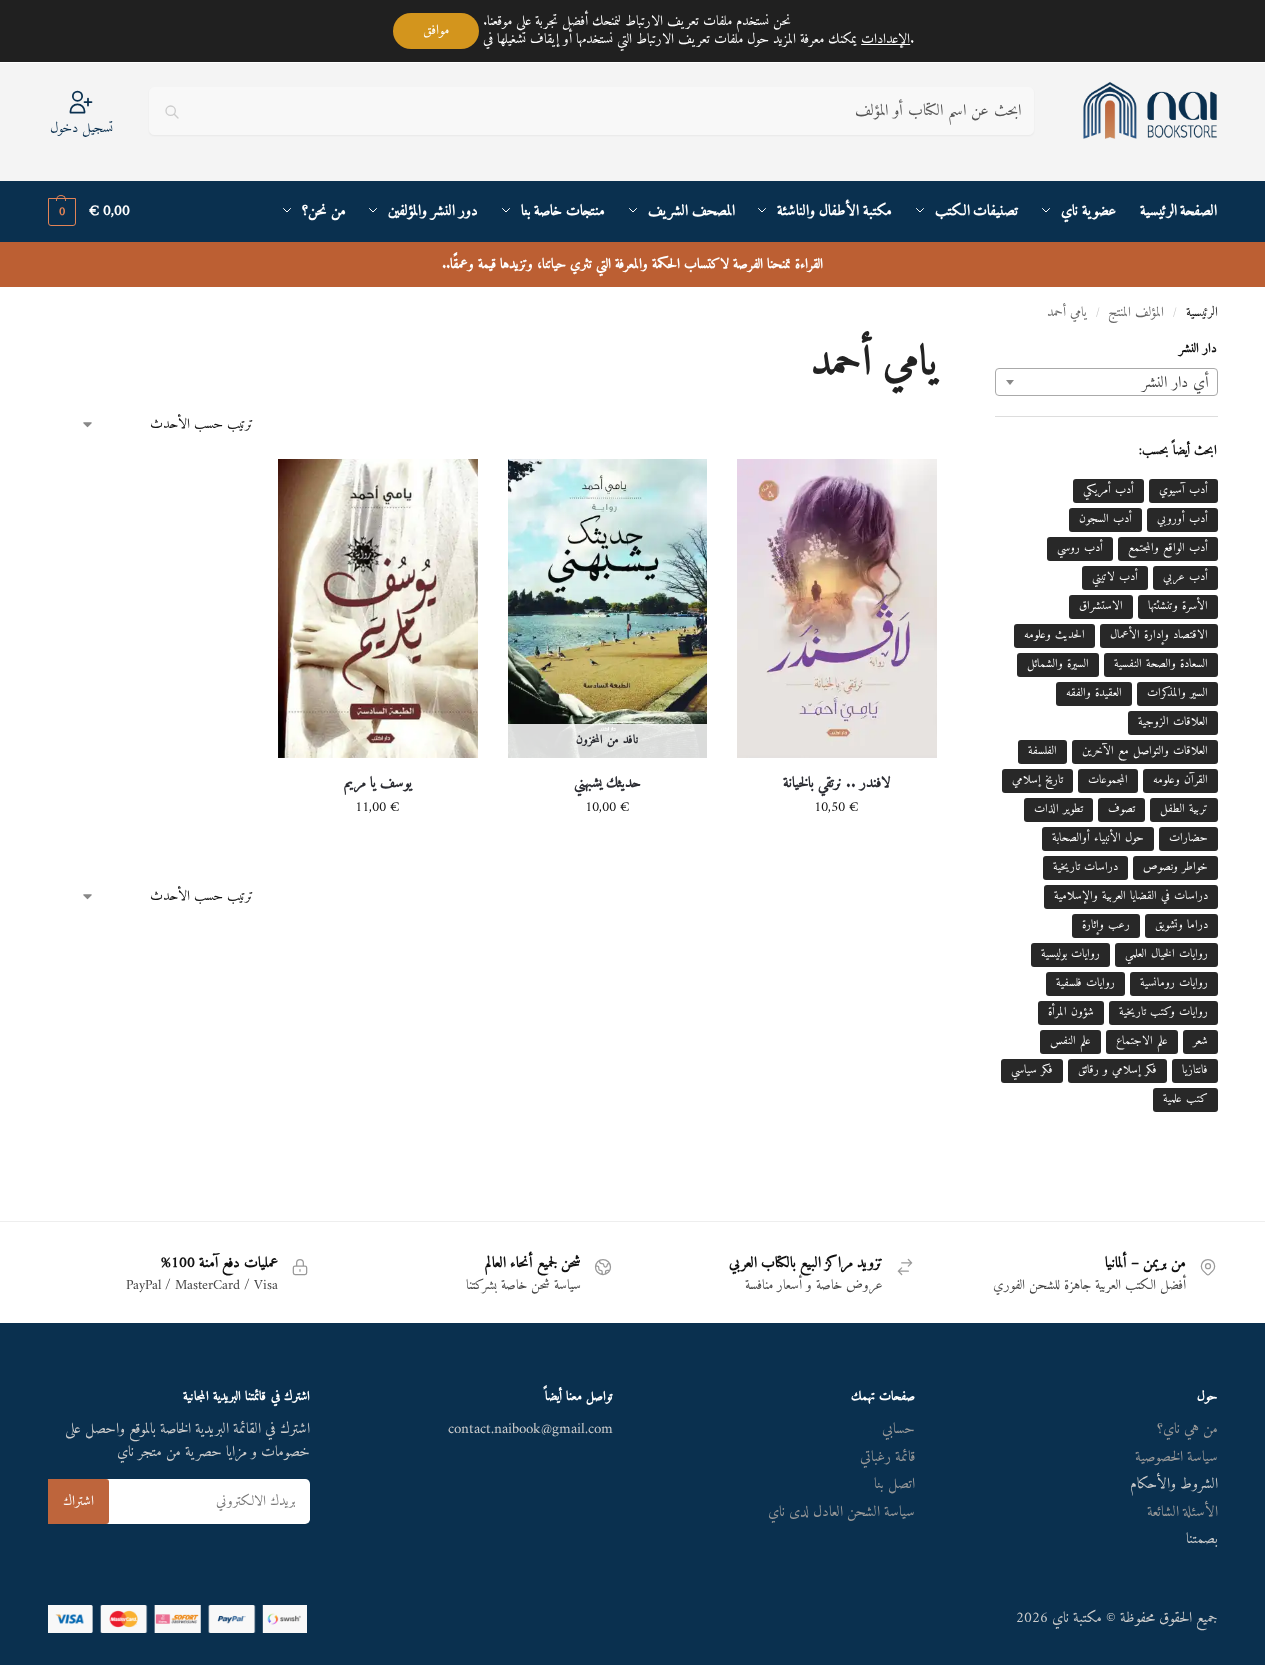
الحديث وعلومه (1054, 635)
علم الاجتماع (1142, 1041)
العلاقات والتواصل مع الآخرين (1145, 751)
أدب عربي (1185, 577)
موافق (436, 30)
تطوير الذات (1058, 809)
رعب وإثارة (1106, 925)
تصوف (1121, 809)
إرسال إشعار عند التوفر (607, 849)
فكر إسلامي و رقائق (1117, 1070)
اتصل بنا (894, 1484)
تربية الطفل (1184, 809)
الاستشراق (1101, 606)
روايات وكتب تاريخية (1163, 1012)
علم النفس (1070, 1041)
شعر (1200, 1041)
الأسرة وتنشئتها (1178, 606)
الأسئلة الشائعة (1182, 1512)
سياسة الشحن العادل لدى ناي (841, 1512)
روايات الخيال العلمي (1166, 954)
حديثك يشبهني (607, 784)
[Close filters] (989, 354)
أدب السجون (1105, 519)
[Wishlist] (767, 489)
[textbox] (1106, 383)
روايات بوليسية (1070, 954)
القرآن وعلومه (1180, 780)
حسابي (898, 1429)
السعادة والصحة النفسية (1161, 664)
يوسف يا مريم (378, 784)
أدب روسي (1080, 548)
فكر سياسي (1032, 1070)
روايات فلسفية (1085, 983)
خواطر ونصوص (1175, 867)
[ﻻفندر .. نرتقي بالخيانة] (837, 608)
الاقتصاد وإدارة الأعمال (1159, 635)
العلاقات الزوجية (1173, 722)
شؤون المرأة (1071, 1012)
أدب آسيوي (1183, 490)
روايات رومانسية (1174, 983)
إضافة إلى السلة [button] (837, 849)
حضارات (1188, 838)
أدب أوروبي (1182, 519)
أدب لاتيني (1115, 577)
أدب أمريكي (1108, 490)
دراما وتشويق (1181, 925)
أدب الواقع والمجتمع (1168, 548)
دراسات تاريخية (1085, 867)
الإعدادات (885, 40)
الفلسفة (1042, 751)
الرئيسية (1202, 313)
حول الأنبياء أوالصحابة (1098, 838)
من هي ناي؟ (1187, 1429)
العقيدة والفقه (1094, 693)
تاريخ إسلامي (1037, 780)
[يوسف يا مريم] (378, 608)
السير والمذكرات (1177, 693)
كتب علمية (1185, 1099)
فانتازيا (1195, 1070)
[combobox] (1106, 382)
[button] (89, 212)
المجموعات (1108, 780)
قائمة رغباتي (887, 1457)
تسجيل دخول (81, 127)
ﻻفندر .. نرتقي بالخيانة (837, 784)
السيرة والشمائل (1058, 664)
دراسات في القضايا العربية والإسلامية (1131, 896)
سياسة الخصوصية (1176, 1457)
